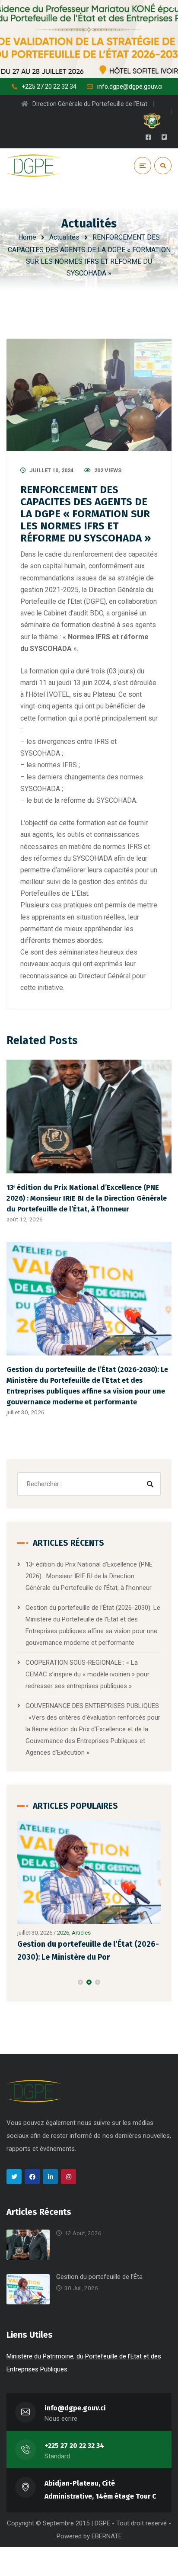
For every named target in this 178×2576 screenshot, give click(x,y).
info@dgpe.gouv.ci (75, 2408)
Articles (81, 1933)
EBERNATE (107, 2536)
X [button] (173, 8)
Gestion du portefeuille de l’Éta (99, 2277)
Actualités (64, 237)
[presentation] (21, 1982)
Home (27, 237)
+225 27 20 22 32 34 (74, 2446)
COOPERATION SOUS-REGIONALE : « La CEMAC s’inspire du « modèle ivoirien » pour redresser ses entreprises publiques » (87, 1674)
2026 (63, 1933)
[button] (80, 1982)
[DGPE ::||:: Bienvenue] (34, 166)
